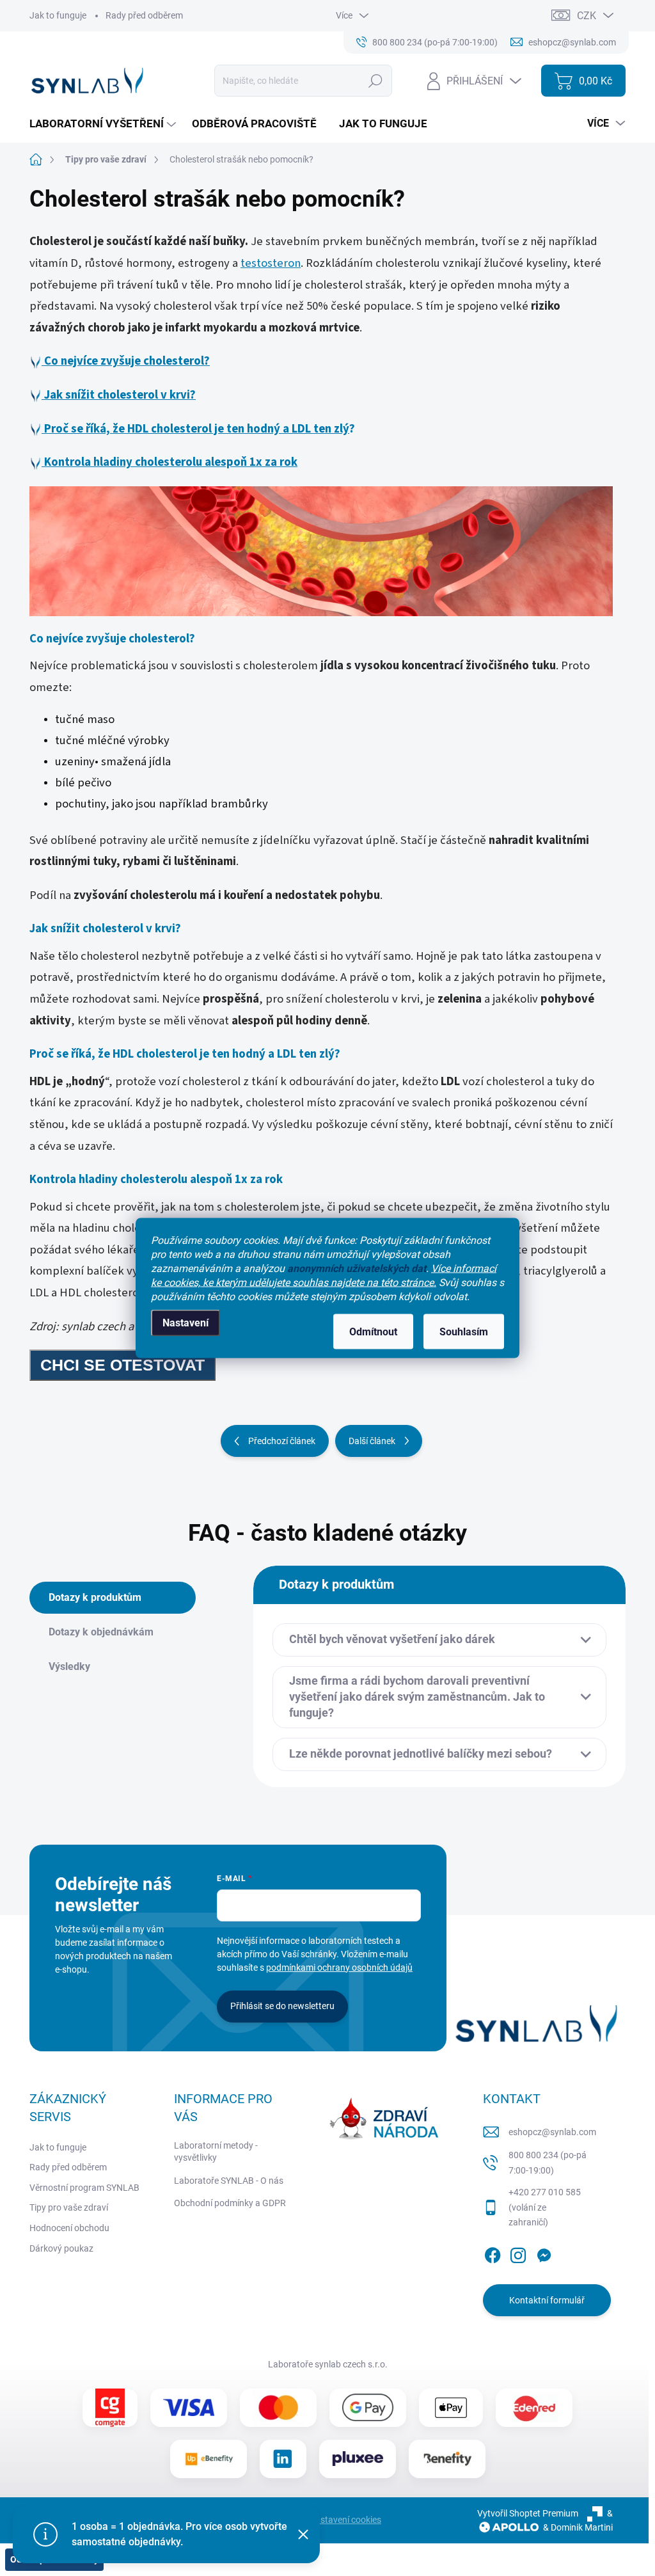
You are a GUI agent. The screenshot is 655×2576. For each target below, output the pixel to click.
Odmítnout (373, 1332)
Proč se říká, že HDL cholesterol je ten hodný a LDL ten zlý (197, 429)
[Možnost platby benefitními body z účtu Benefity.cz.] (447, 2459)
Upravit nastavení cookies (330, 2520)
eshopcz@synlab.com (552, 2132)
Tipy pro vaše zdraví (69, 2207)
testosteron (271, 263)
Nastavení (185, 1323)
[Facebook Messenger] (544, 2253)
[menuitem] (104, 124)
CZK (587, 16)
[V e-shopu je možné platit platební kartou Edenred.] (534, 2408)
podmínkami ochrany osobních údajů (339, 1968)
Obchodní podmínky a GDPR (230, 2203)
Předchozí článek (282, 1441)
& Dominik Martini (578, 2527)
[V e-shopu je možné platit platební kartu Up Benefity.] (209, 2458)
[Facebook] (493, 2253)
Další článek (372, 1441)
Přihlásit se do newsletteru (282, 2006)
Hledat (376, 81)
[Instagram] (518, 2253)
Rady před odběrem (144, 15)
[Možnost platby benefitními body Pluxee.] (358, 2458)
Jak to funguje (58, 15)
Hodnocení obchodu (69, 2228)
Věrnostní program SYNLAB (84, 2188)
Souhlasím (464, 1332)
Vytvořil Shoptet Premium (528, 2513)
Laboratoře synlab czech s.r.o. (328, 2364)
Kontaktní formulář (547, 2300)
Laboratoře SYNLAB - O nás (229, 2181)
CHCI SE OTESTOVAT (122, 1365)
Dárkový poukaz (61, 2248)
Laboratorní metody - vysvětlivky (216, 2152)
